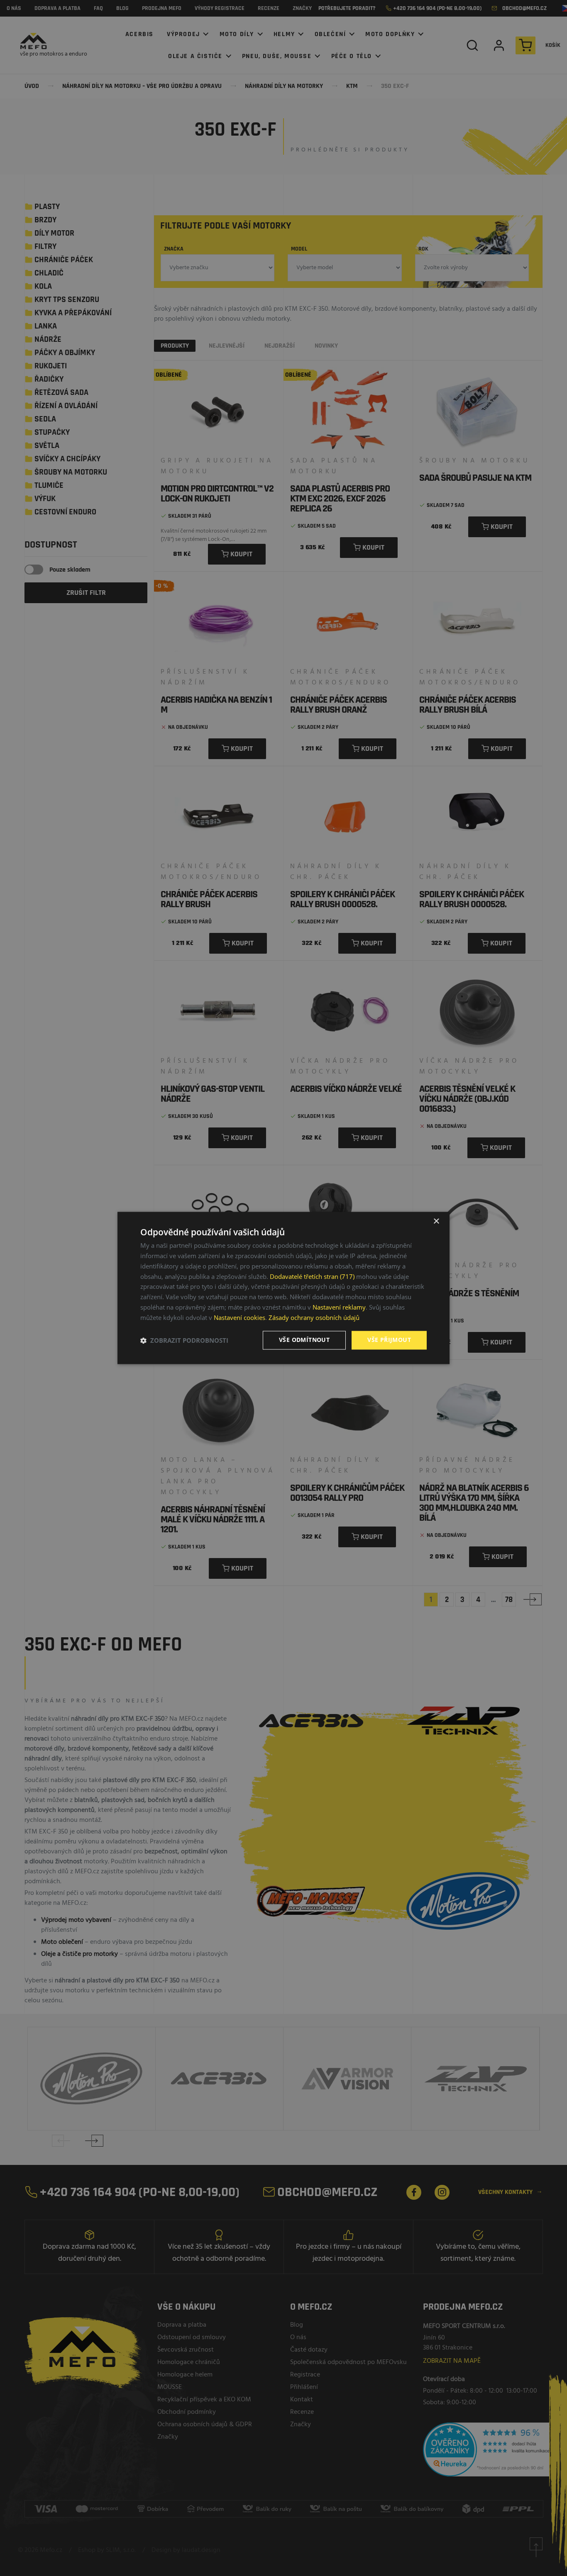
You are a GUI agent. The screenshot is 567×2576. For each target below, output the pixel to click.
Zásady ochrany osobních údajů (314, 1317)
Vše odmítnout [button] (304, 1340)
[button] (184, 1340)
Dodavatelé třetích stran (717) (312, 1276)
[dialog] (283, 1288)
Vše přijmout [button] (389, 1340)
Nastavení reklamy (339, 1307)
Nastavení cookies (240, 1317)
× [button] (436, 1221)
